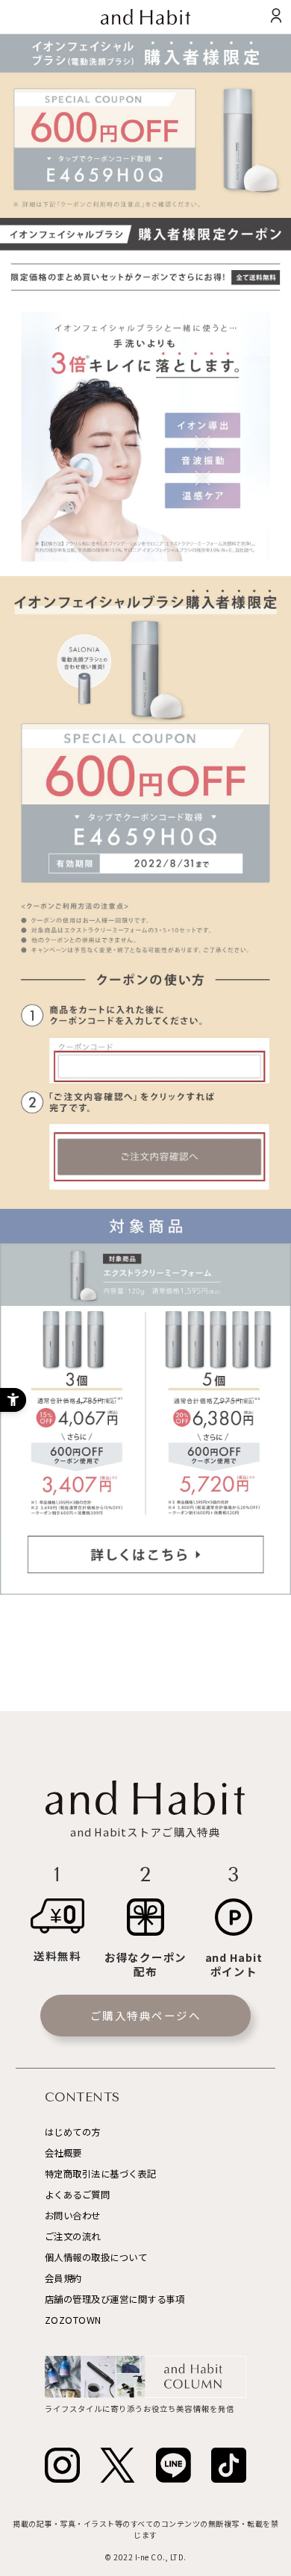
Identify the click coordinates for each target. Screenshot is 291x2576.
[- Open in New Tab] (62, 2465)
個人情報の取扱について (96, 2257)
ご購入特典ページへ (145, 2015)
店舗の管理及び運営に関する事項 (115, 2299)
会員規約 (63, 2278)
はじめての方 (73, 2132)
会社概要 (63, 2153)
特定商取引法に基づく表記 (101, 2174)
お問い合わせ (73, 2216)
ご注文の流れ (73, 2236)
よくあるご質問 (78, 2195)
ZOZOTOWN (73, 2320)
